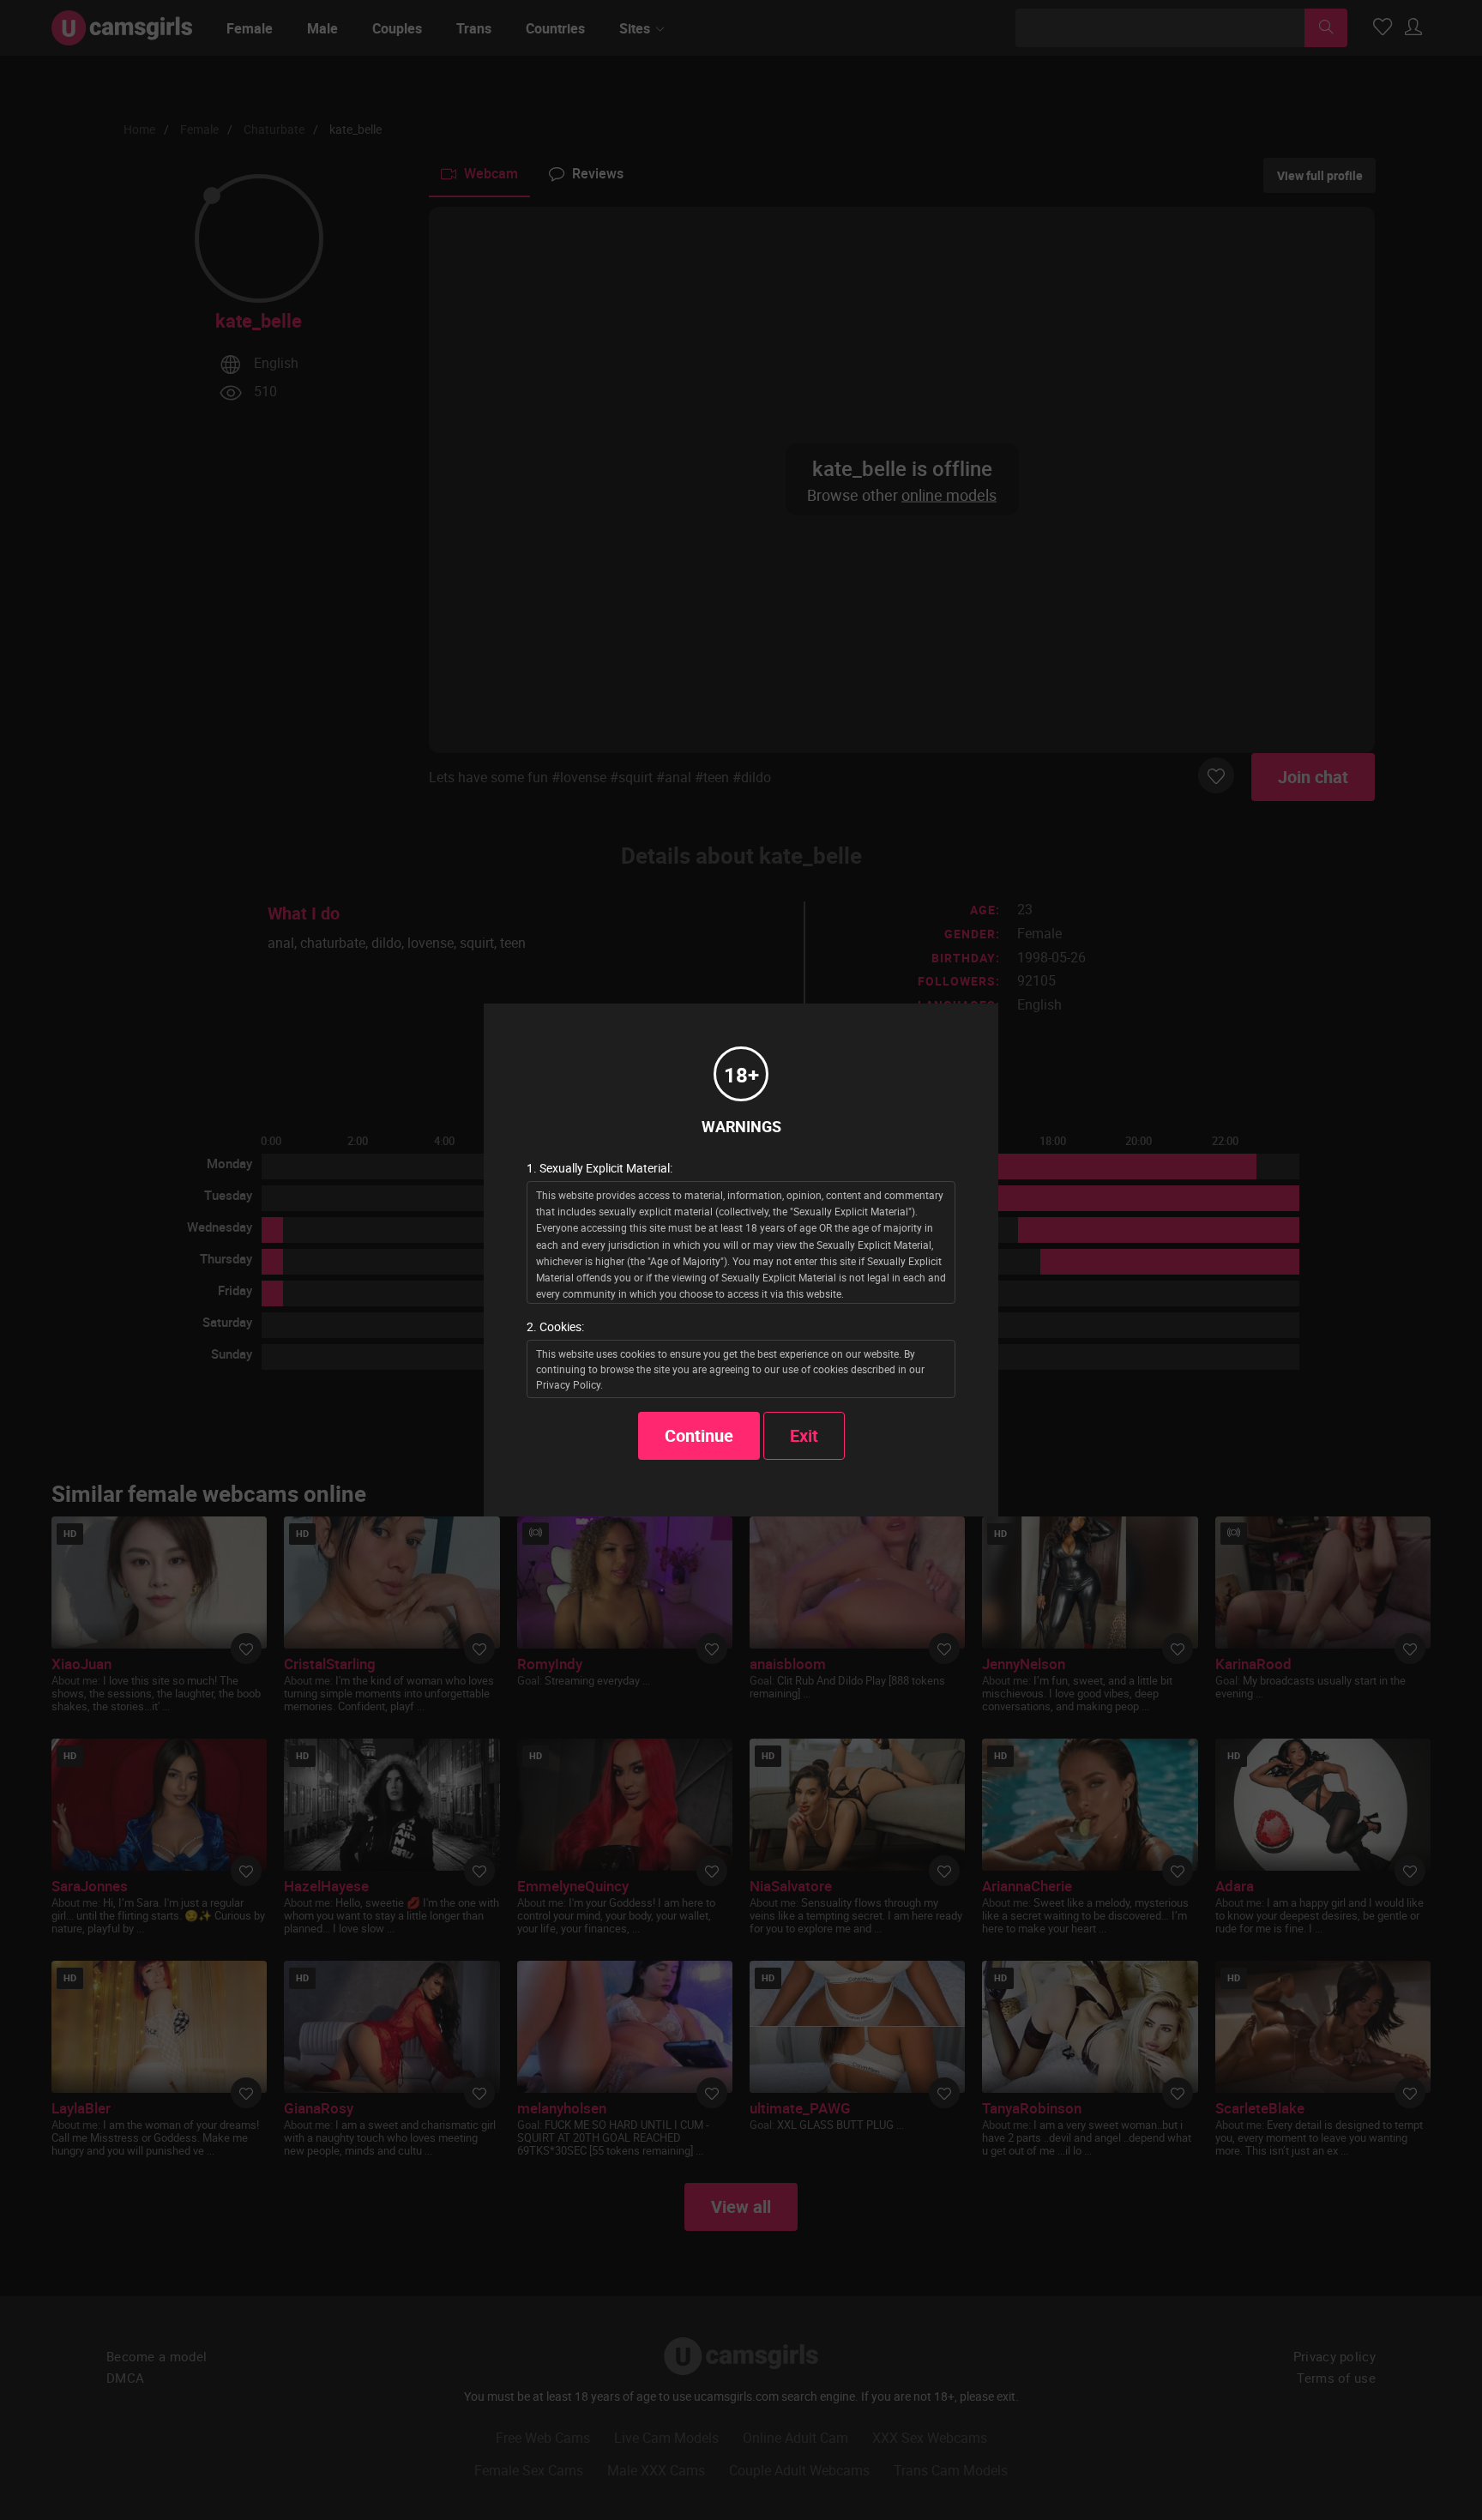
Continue (699, 1435)
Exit (804, 1435)
